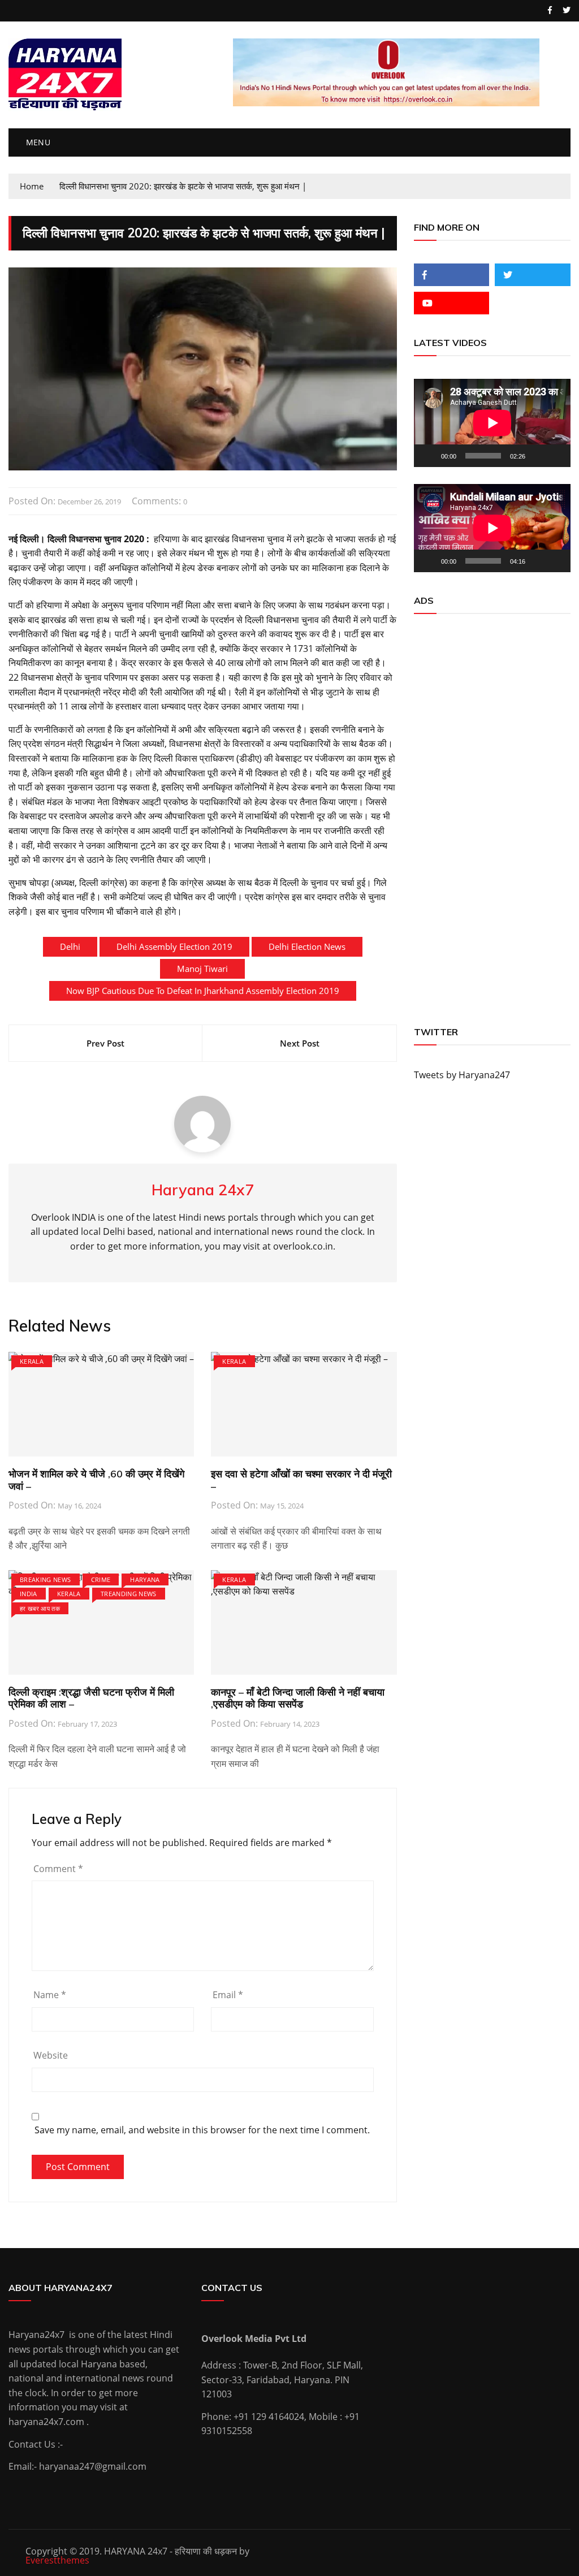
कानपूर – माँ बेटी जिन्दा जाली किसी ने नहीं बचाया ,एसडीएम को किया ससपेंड (298, 1698)
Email (228, 1995)
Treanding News (129, 1594)
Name (50, 1995)
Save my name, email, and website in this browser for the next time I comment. (202, 2130)
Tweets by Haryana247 (462, 1075)
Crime (101, 1579)
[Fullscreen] (556, 456)
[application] (492, 423)
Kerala (32, 1361)
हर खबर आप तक (40, 1608)
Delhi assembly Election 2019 (174, 946)
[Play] (429, 456)
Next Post (300, 1043)
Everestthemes (57, 2560)
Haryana (145, 1579)
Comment (58, 1869)
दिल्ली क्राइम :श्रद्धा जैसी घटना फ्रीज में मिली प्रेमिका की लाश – (91, 1698)
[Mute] (538, 456)
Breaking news (46, 1579)
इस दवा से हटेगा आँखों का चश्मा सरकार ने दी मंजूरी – (301, 1480)
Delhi (70, 946)
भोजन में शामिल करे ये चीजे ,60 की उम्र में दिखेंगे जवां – (96, 1480)
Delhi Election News (307, 946)
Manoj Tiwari (202, 969)
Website (51, 2055)
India (29, 1594)
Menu (37, 142)
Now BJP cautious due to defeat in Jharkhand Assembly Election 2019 (203, 991)
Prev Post (105, 1043)
